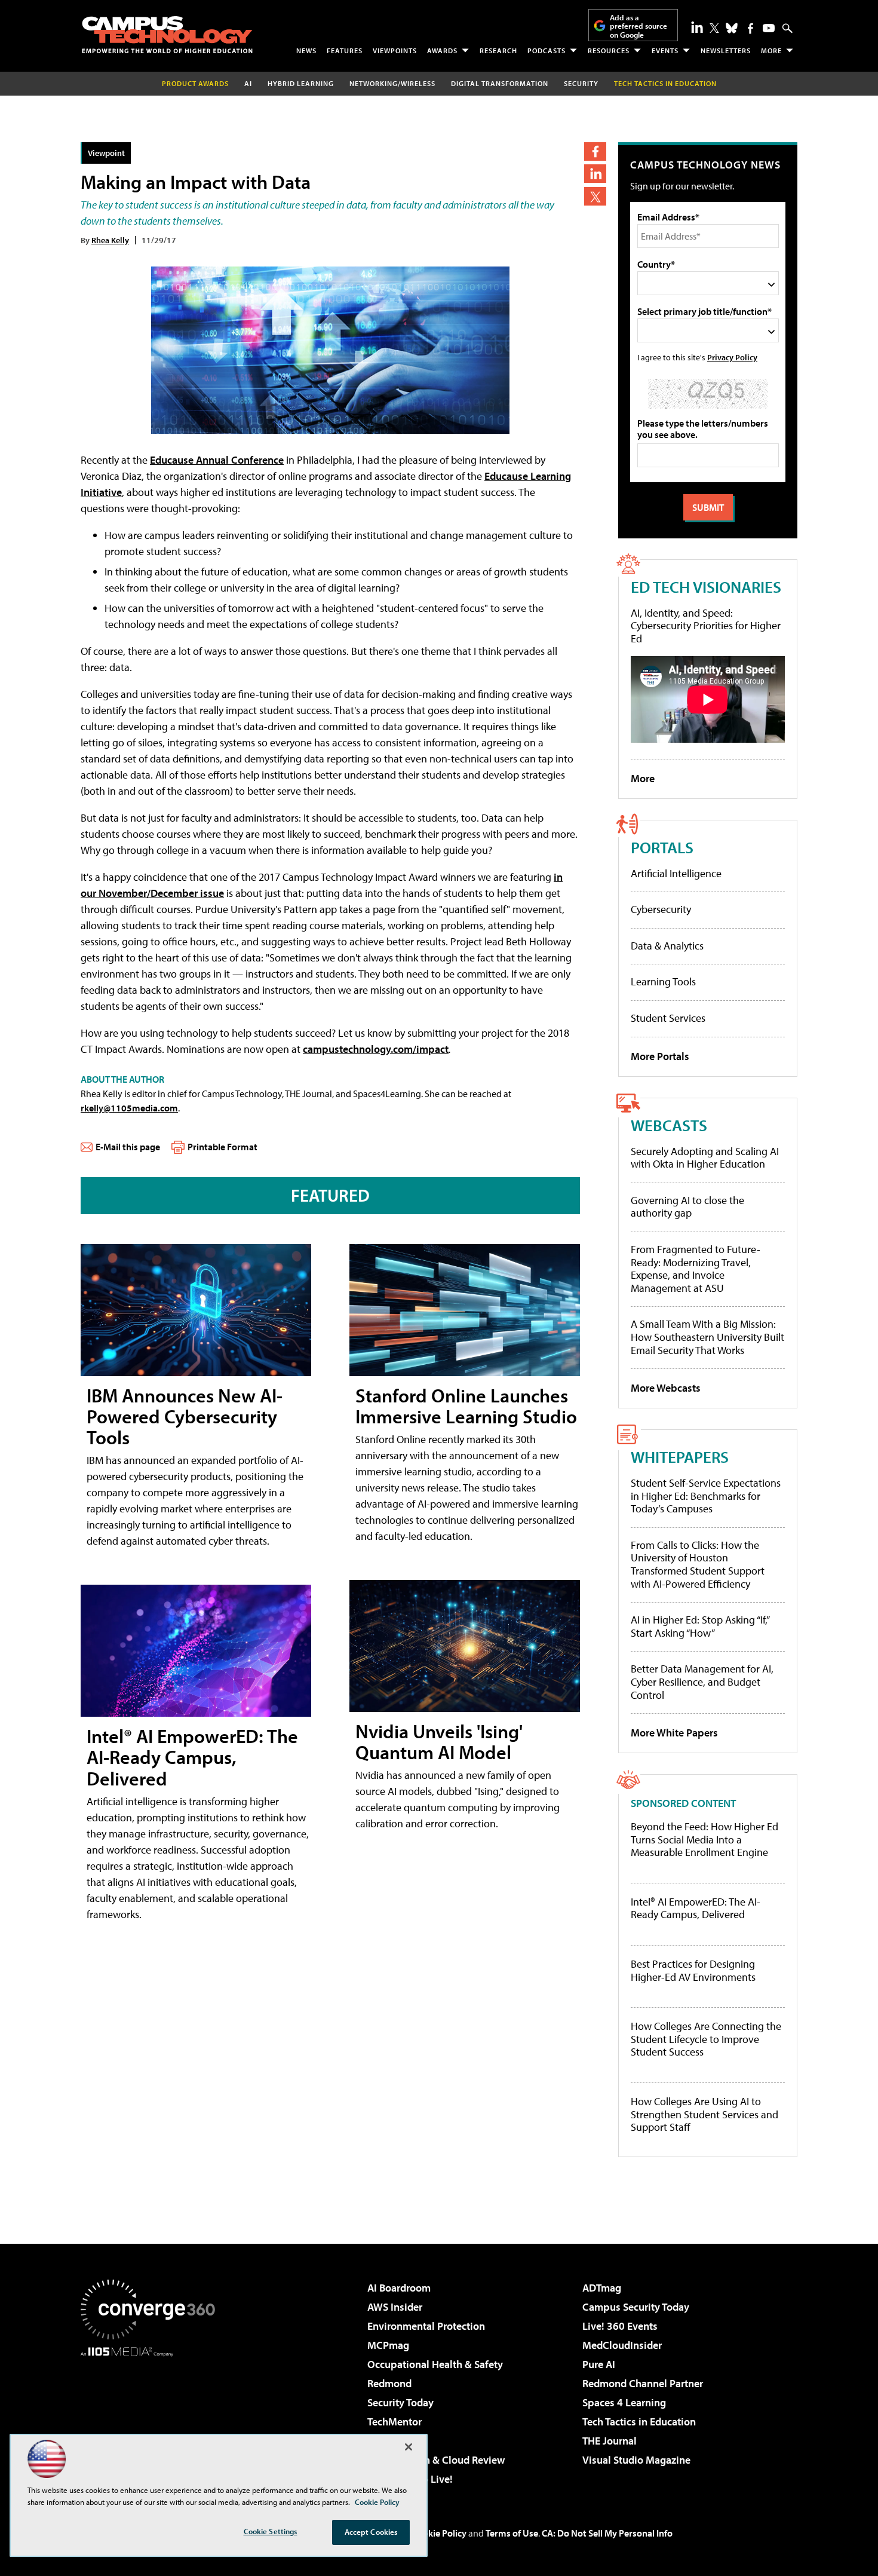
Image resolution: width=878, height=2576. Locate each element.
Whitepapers (680, 1457)
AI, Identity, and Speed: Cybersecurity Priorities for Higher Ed (706, 626)
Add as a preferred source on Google (638, 26)
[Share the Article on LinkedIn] (595, 174)
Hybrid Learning (301, 83)
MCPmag (388, 2345)
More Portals (660, 1056)
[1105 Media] (152, 2418)
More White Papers (674, 1733)
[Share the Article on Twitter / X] (595, 196)
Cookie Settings (271, 2531)
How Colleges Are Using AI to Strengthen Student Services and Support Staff (704, 2114)
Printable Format (222, 1147)
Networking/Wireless (392, 83)
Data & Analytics (667, 946)
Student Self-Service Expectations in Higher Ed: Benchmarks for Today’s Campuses (706, 1496)
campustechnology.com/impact (376, 1049)
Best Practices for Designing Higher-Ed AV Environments (693, 1970)
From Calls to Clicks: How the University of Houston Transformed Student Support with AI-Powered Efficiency (698, 1564)
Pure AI (599, 2364)
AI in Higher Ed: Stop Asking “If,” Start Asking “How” (700, 1626)
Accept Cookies (371, 2532)
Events (665, 50)
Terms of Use (512, 2533)
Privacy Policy (732, 357)
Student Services (668, 1018)
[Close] (409, 2447)
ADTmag (602, 2288)
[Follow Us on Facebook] (750, 28)
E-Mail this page (128, 1147)
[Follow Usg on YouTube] (769, 28)
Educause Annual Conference (217, 460)
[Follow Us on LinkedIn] (697, 27)
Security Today (400, 2402)
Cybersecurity (661, 909)
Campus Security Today (636, 2307)
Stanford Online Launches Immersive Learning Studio (466, 1406)
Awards (442, 50)
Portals (662, 847)
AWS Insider (395, 2307)
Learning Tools (663, 981)
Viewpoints (395, 50)
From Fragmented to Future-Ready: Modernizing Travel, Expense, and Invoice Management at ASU (696, 1269)
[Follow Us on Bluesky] (732, 28)
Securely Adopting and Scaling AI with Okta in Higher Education (705, 1158)
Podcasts (547, 50)
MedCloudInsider (622, 2345)
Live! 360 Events (620, 2326)
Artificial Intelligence (676, 873)
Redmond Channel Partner (643, 2383)
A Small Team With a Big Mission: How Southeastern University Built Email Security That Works (707, 1337)
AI (248, 83)
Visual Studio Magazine (636, 2460)
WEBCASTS (669, 1125)
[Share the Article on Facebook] (595, 151)
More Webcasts (666, 1388)
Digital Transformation (500, 83)
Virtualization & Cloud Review (436, 2460)
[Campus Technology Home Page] (167, 35)
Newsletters (726, 50)
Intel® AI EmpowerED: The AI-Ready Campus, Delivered (192, 1757)
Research (498, 50)
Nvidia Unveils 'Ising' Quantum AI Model (439, 1742)
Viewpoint (106, 153)
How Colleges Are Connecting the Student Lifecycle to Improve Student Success (706, 2039)
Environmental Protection (426, 2326)
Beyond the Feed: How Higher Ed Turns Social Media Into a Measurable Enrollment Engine (704, 1840)
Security (581, 83)
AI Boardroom (399, 2288)
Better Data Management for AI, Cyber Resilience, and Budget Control (702, 1681)
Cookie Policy (439, 2533)
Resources (609, 50)
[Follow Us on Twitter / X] (714, 28)
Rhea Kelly (110, 240)
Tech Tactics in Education (639, 2422)
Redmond (389, 2383)
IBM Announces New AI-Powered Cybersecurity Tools (185, 1416)
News (306, 50)
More (771, 50)
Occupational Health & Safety (435, 2364)
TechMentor (395, 2422)
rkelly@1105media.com (129, 1108)
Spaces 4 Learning (624, 2402)
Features (345, 50)
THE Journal (610, 2441)
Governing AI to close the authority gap (687, 1207)
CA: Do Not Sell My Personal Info (607, 2533)
